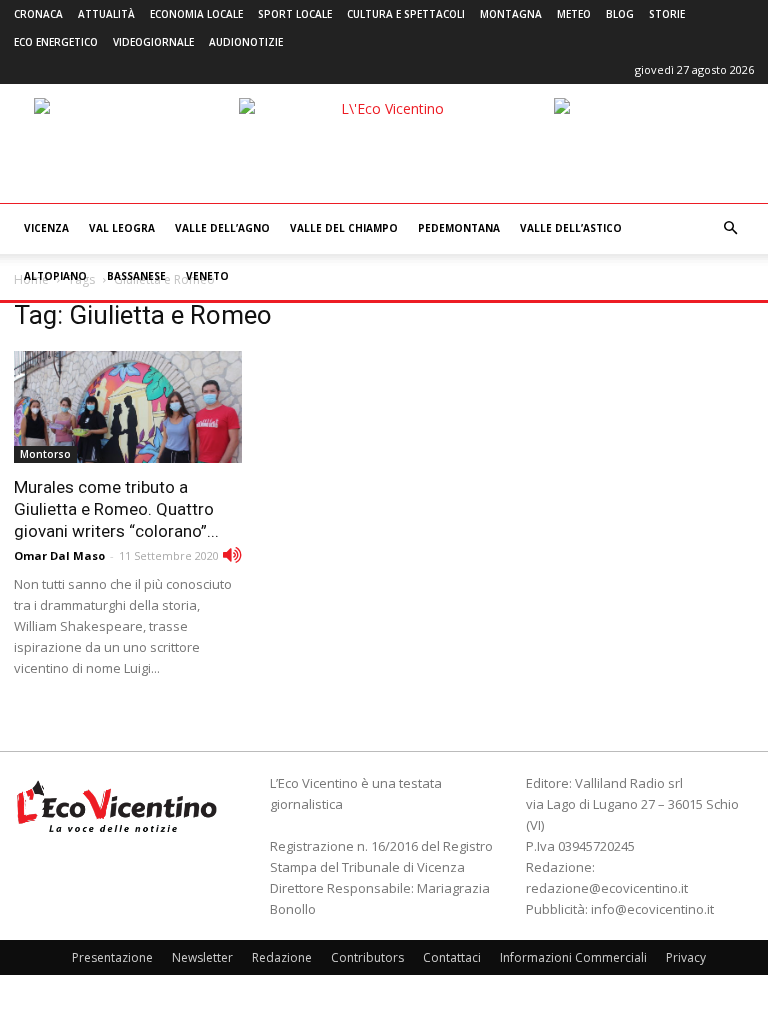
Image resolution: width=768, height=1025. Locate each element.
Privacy (686, 957)
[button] (730, 228)
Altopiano (55, 276)
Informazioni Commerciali (573, 957)
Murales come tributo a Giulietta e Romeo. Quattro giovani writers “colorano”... (116, 509)
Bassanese (136, 276)
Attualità (106, 14)
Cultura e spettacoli (406, 14)
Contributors (367, 957)
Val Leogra (122, 228)
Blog (620, 14)
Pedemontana (459, 228)
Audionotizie (246, 42)
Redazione (282, 957)
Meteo (574, 14)
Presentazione (112, 957)
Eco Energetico (56, 42)
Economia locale (196, 14)
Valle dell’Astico (571, 228)
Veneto (207, 276)
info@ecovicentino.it (652, 909)
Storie (667, 14)
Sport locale (295, 14)
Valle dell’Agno (222, 228)
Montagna (511, 14)
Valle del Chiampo (344, 228)
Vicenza (46, 228)
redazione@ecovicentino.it (607, 888)
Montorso (45, 454)
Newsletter (202, 957)
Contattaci (452, 957)
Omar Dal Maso (59, 555)
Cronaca (38, 14)
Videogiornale (153, 42)
